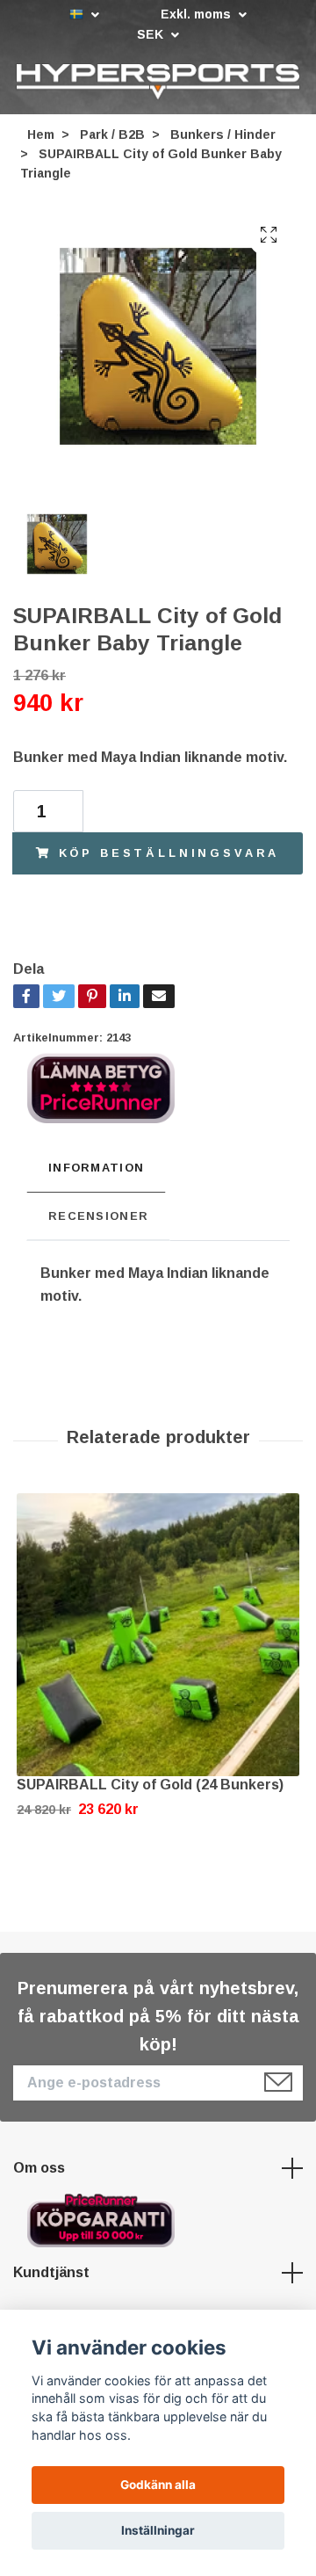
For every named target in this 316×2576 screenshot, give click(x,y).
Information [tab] (96, 1168)
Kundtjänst (51, 2273)
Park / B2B (112, 134)
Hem (41, 134)
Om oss (39, 2169)
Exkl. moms (197, 14)
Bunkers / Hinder (223, 134)
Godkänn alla (158, 2485)
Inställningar (158, 2530)
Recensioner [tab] (98, 1216)
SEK (152, 34)
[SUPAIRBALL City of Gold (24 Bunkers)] (158, 1636)
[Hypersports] (158, 82)
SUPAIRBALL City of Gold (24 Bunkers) (150, 1785)
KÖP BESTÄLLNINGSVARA (169, 853)
